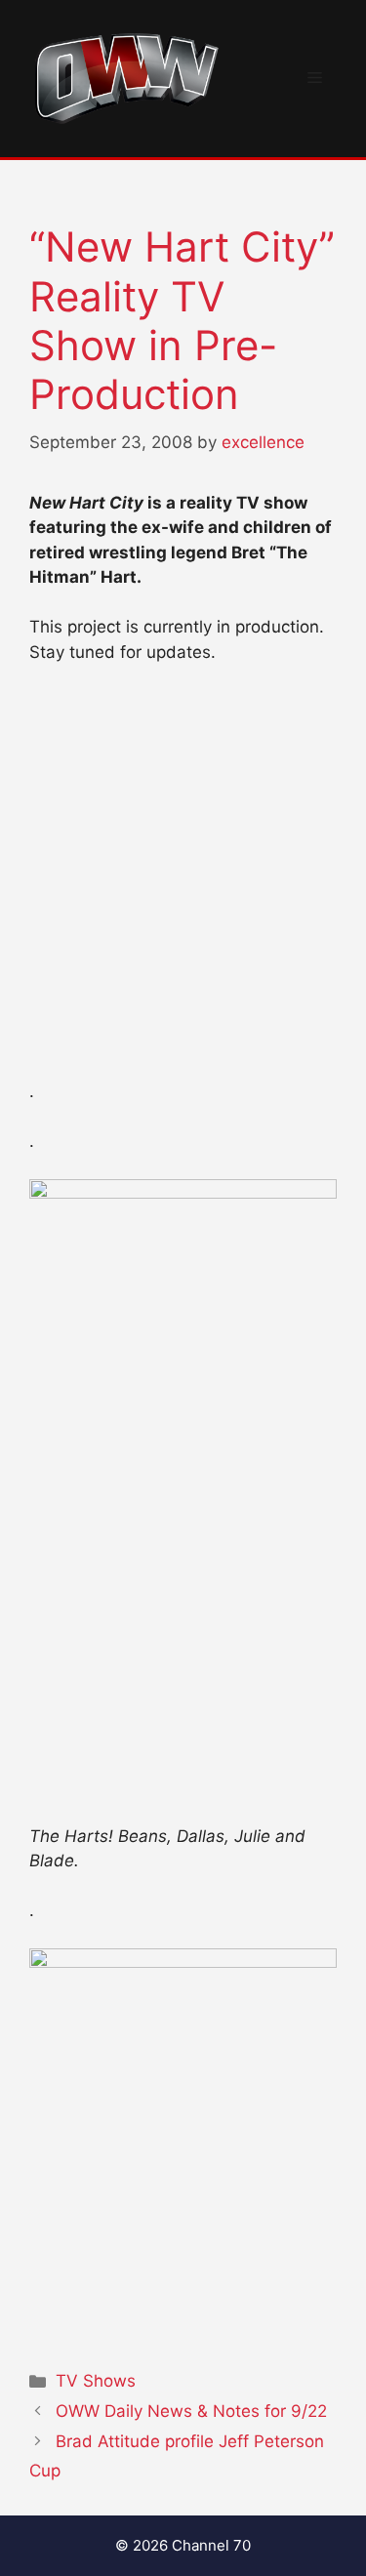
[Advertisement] (183, 881)
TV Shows (96, 2381)
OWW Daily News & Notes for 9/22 (191, 2411)
